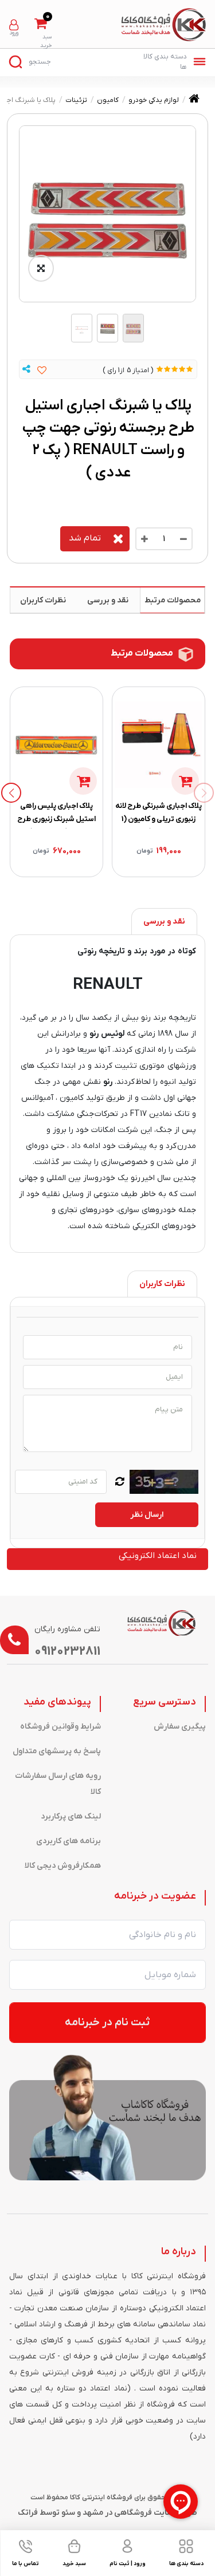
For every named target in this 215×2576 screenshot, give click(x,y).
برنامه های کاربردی (69, 1841)
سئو (68, 2513)
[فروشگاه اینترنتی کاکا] (164, 25)
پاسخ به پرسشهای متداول (57, 1751)
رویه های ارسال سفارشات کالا (58, 1784)
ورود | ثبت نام (14, 25)
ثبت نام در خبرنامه (107, 2023)
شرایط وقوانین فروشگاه (60, 1727)
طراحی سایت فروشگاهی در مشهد (140, 2513)
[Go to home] (194, 101)
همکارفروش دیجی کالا (63, 1866)
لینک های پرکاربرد (71, 1816)
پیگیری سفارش (180, 1727)
